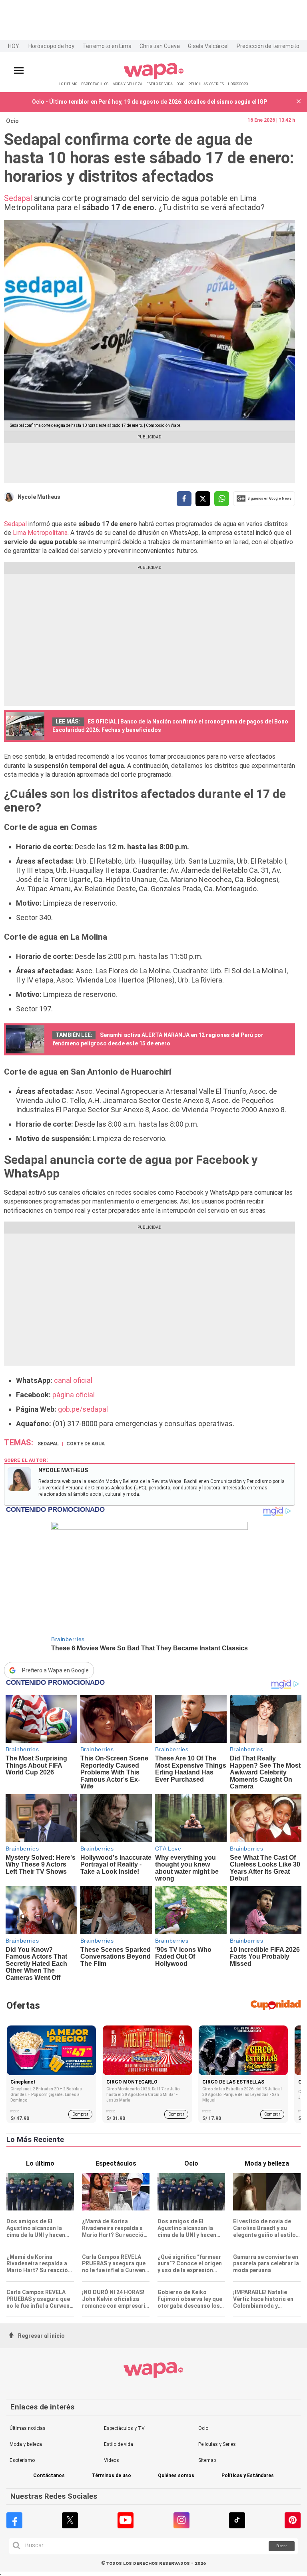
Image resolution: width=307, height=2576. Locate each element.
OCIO (180, 84)
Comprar (80, 2114)
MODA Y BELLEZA (127, 84)
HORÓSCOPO (238, 84)
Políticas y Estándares (248, 2476)
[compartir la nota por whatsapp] (222, 499)
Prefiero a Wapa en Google (55, 1670)
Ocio (12, 121)
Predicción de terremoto (268, 46)
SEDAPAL (48, 1444)
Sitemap (207, 2460)
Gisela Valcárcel (208, 46)
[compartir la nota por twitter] (203, 499)
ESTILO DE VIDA (159, 84)
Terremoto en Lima (107, 46)
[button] (299, 102)
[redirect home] (154, 77)
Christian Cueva (160, 46)
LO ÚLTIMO (68, 84)
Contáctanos (49, 2476)
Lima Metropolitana (40, 533)
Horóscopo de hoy (51, 46)
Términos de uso (112, 2476)
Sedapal (18, 198)
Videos (112, 2460)
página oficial (74, 1395)
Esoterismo (22, 2460)
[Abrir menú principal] (19, 71)
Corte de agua (86, 1444)
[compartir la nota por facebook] (184, 499)
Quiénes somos (176, 2476)
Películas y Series (217, 2444)
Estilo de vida (119, 2444)
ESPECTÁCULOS (95, 84)
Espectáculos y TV (124, 2428)
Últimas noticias (28, 2428)
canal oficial (73, 1380)
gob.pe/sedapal (83, 1409)
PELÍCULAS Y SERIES (206, 84)
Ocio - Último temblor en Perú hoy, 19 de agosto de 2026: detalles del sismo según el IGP (150, 102)
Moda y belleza (26, 2444)
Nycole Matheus (39, 497)
